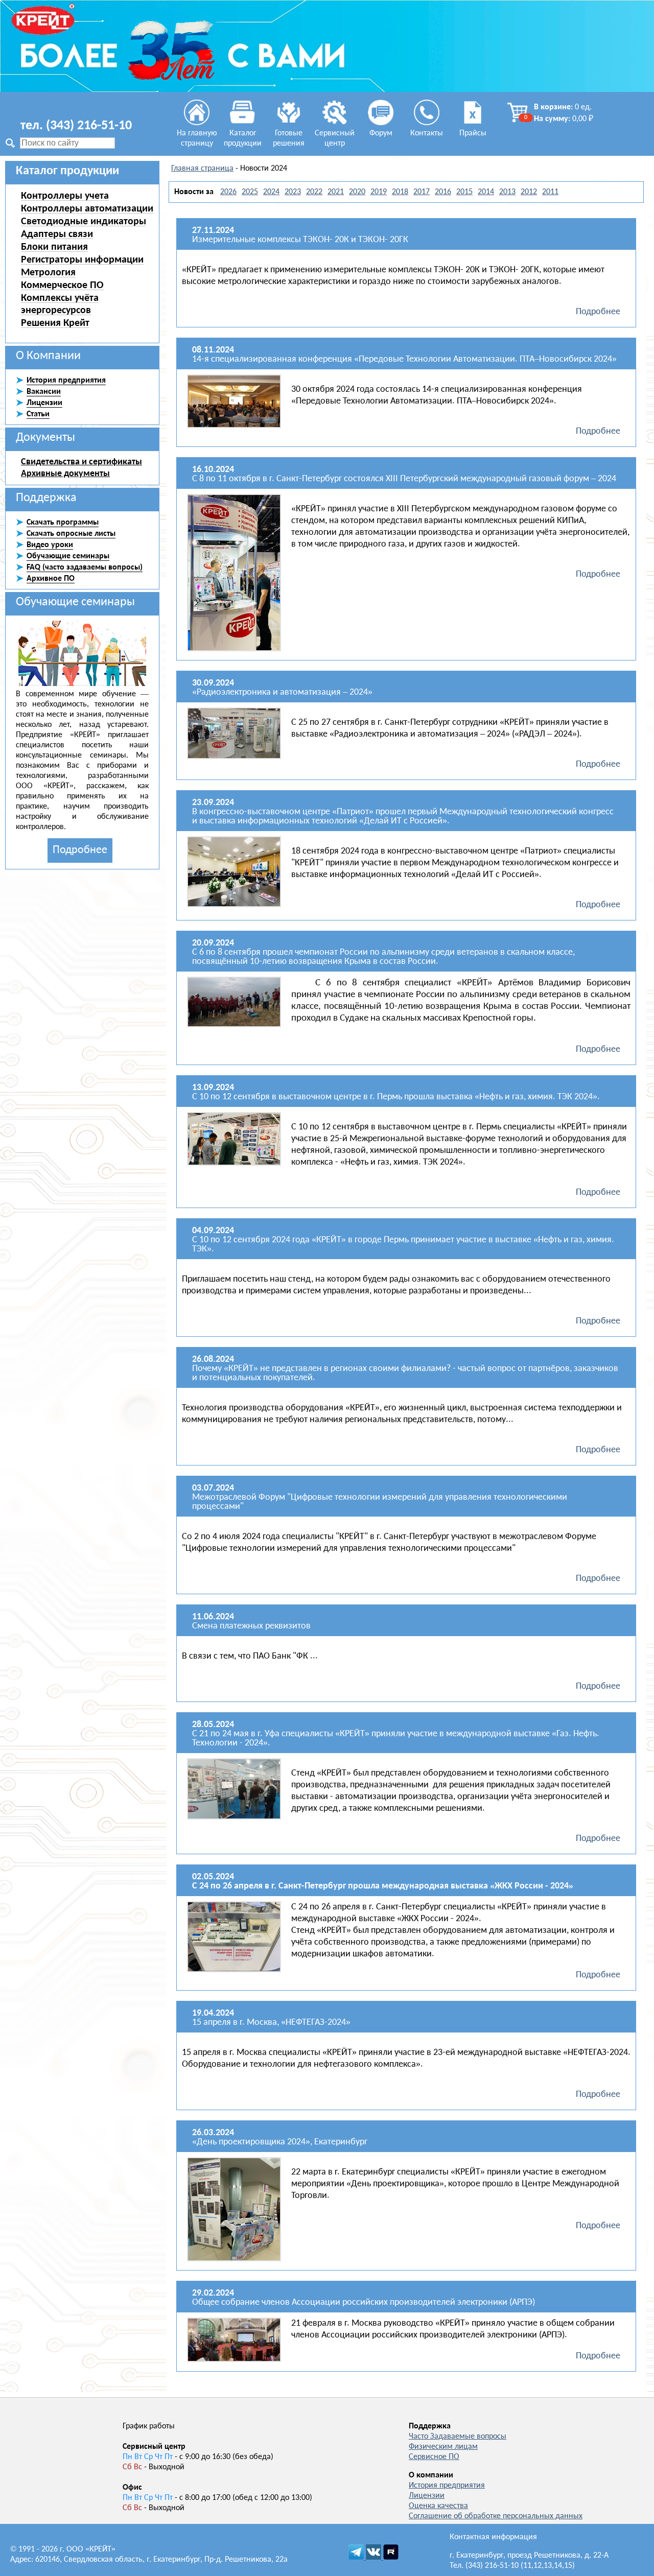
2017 (422, 192)
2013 (507, 192)
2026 (228, 192)
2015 (464, 192)
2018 (400, 192)
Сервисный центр (335, 138)
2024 (271, 192)
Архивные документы (65, 474)
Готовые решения (289, 138)
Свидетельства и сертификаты (81, 462)
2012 (529, 192)
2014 (486, 192)
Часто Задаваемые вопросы (458, 2437)
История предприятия (447, 2486)
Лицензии (427, 2496)
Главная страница (202, 169)
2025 (250, 192)
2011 (550, 192)
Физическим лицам (443, 2447)
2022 (314, 192)
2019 (379, 192)
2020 (357, 192)
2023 (293, 192)
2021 (336, 192)
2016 (443, 192)
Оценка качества (438, 2506)
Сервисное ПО (434, 2457)
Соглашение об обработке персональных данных (496, 2516)
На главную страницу (197, 138)
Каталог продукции (243, 138)
